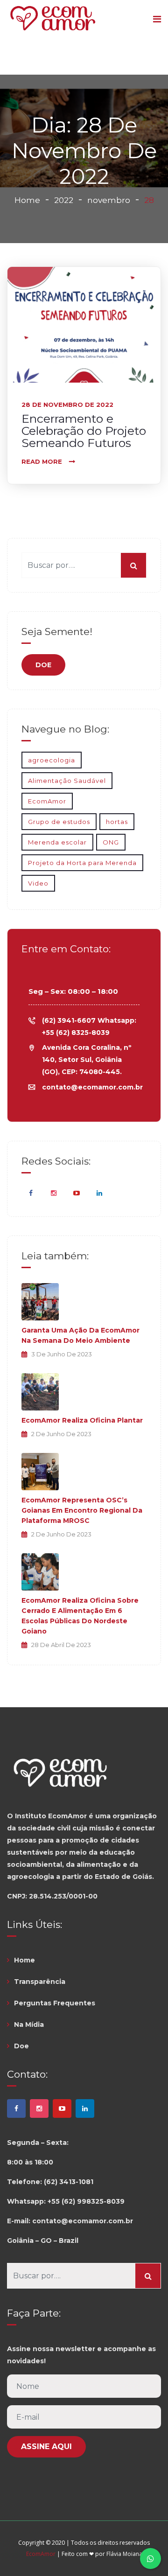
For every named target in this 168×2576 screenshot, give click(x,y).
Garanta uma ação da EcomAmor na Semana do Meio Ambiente (80, 1335)
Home (27, 200)
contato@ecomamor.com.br (92, 1087)
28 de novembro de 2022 (67, 405)
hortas (117, 822)
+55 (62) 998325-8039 (86, 2201)
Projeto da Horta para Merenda (82, 863)
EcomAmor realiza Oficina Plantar (82, 1420)
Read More (42, 461)
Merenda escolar (57, 842)
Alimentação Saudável (67, 781)
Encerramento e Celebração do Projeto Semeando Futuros (84, 431)
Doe (21, 2046)
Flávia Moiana (124, 2554)
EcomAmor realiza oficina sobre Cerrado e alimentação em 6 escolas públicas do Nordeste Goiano (80, 1616)
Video (38, 883)
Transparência (40, 1982)
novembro (109, 200)
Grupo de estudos (59, 822)
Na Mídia (29, 2024)
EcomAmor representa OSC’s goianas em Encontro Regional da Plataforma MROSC (82, 1510)
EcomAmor (47, 801)
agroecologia (52, 760)
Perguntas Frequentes (55, 2003)
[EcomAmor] (53, 19)
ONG (111, 842)
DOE (43, 665)
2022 (64, 200)
